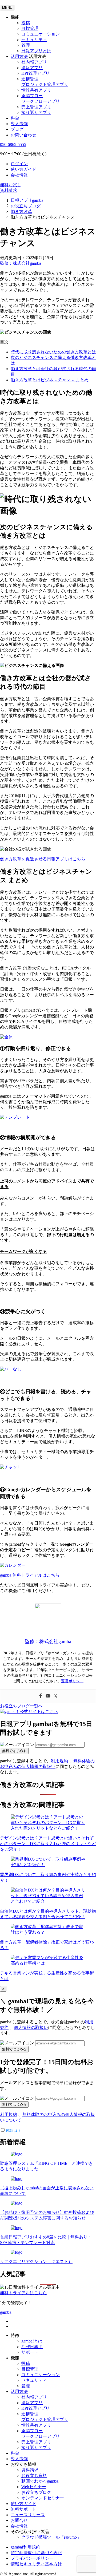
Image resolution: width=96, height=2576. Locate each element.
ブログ (17, 129)
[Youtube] (48, 1696)
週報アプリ (32, 68)
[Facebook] (41, 1696)
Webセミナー (34, 2487)
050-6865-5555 (13, 145)
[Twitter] (55, 1696)
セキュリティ (34, 40)
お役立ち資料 (34, 2476)
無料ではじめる (14, 1751)
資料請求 (9, 190)
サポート (30, 2352)
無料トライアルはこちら (23, 2293)
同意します (13, 2131)
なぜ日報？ (32, 2347)
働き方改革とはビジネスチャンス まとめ (50, 380)
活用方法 (19, 2391)
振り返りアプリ (36, 112)
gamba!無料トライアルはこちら (30, 1575)
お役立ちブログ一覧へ (21, 1706)
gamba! (6, 2312)
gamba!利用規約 (25, 2547)
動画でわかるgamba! (40, 2481)
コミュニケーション (41, 34)
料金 (15, 118)
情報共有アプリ (36, 90)
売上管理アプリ (36, 107)
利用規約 (59, 1761)
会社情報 (19, 175)
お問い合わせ (23, 135)
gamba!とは (32, 2341)
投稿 (26, 23)
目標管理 (30, 28)
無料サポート (23, 2509)
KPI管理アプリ (35, 73)
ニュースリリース (28, 2515)
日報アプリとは (36, 51)
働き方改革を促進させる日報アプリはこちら (43, 859)
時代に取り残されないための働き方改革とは (53, 352)
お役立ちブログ (36, 2492)
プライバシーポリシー (32, 2558)
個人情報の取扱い (31, 2027)
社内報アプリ (34, 62)
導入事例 (19, 124)
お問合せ (19, 2520)
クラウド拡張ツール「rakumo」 (51, 2537)
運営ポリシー (72, 1681)
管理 (26, 45)
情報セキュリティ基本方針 (36, 2564)
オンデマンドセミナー (43, 2498)
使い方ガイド (23, 169)
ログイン (19, 164)
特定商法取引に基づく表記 (36, 2553)
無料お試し (11, 185)
